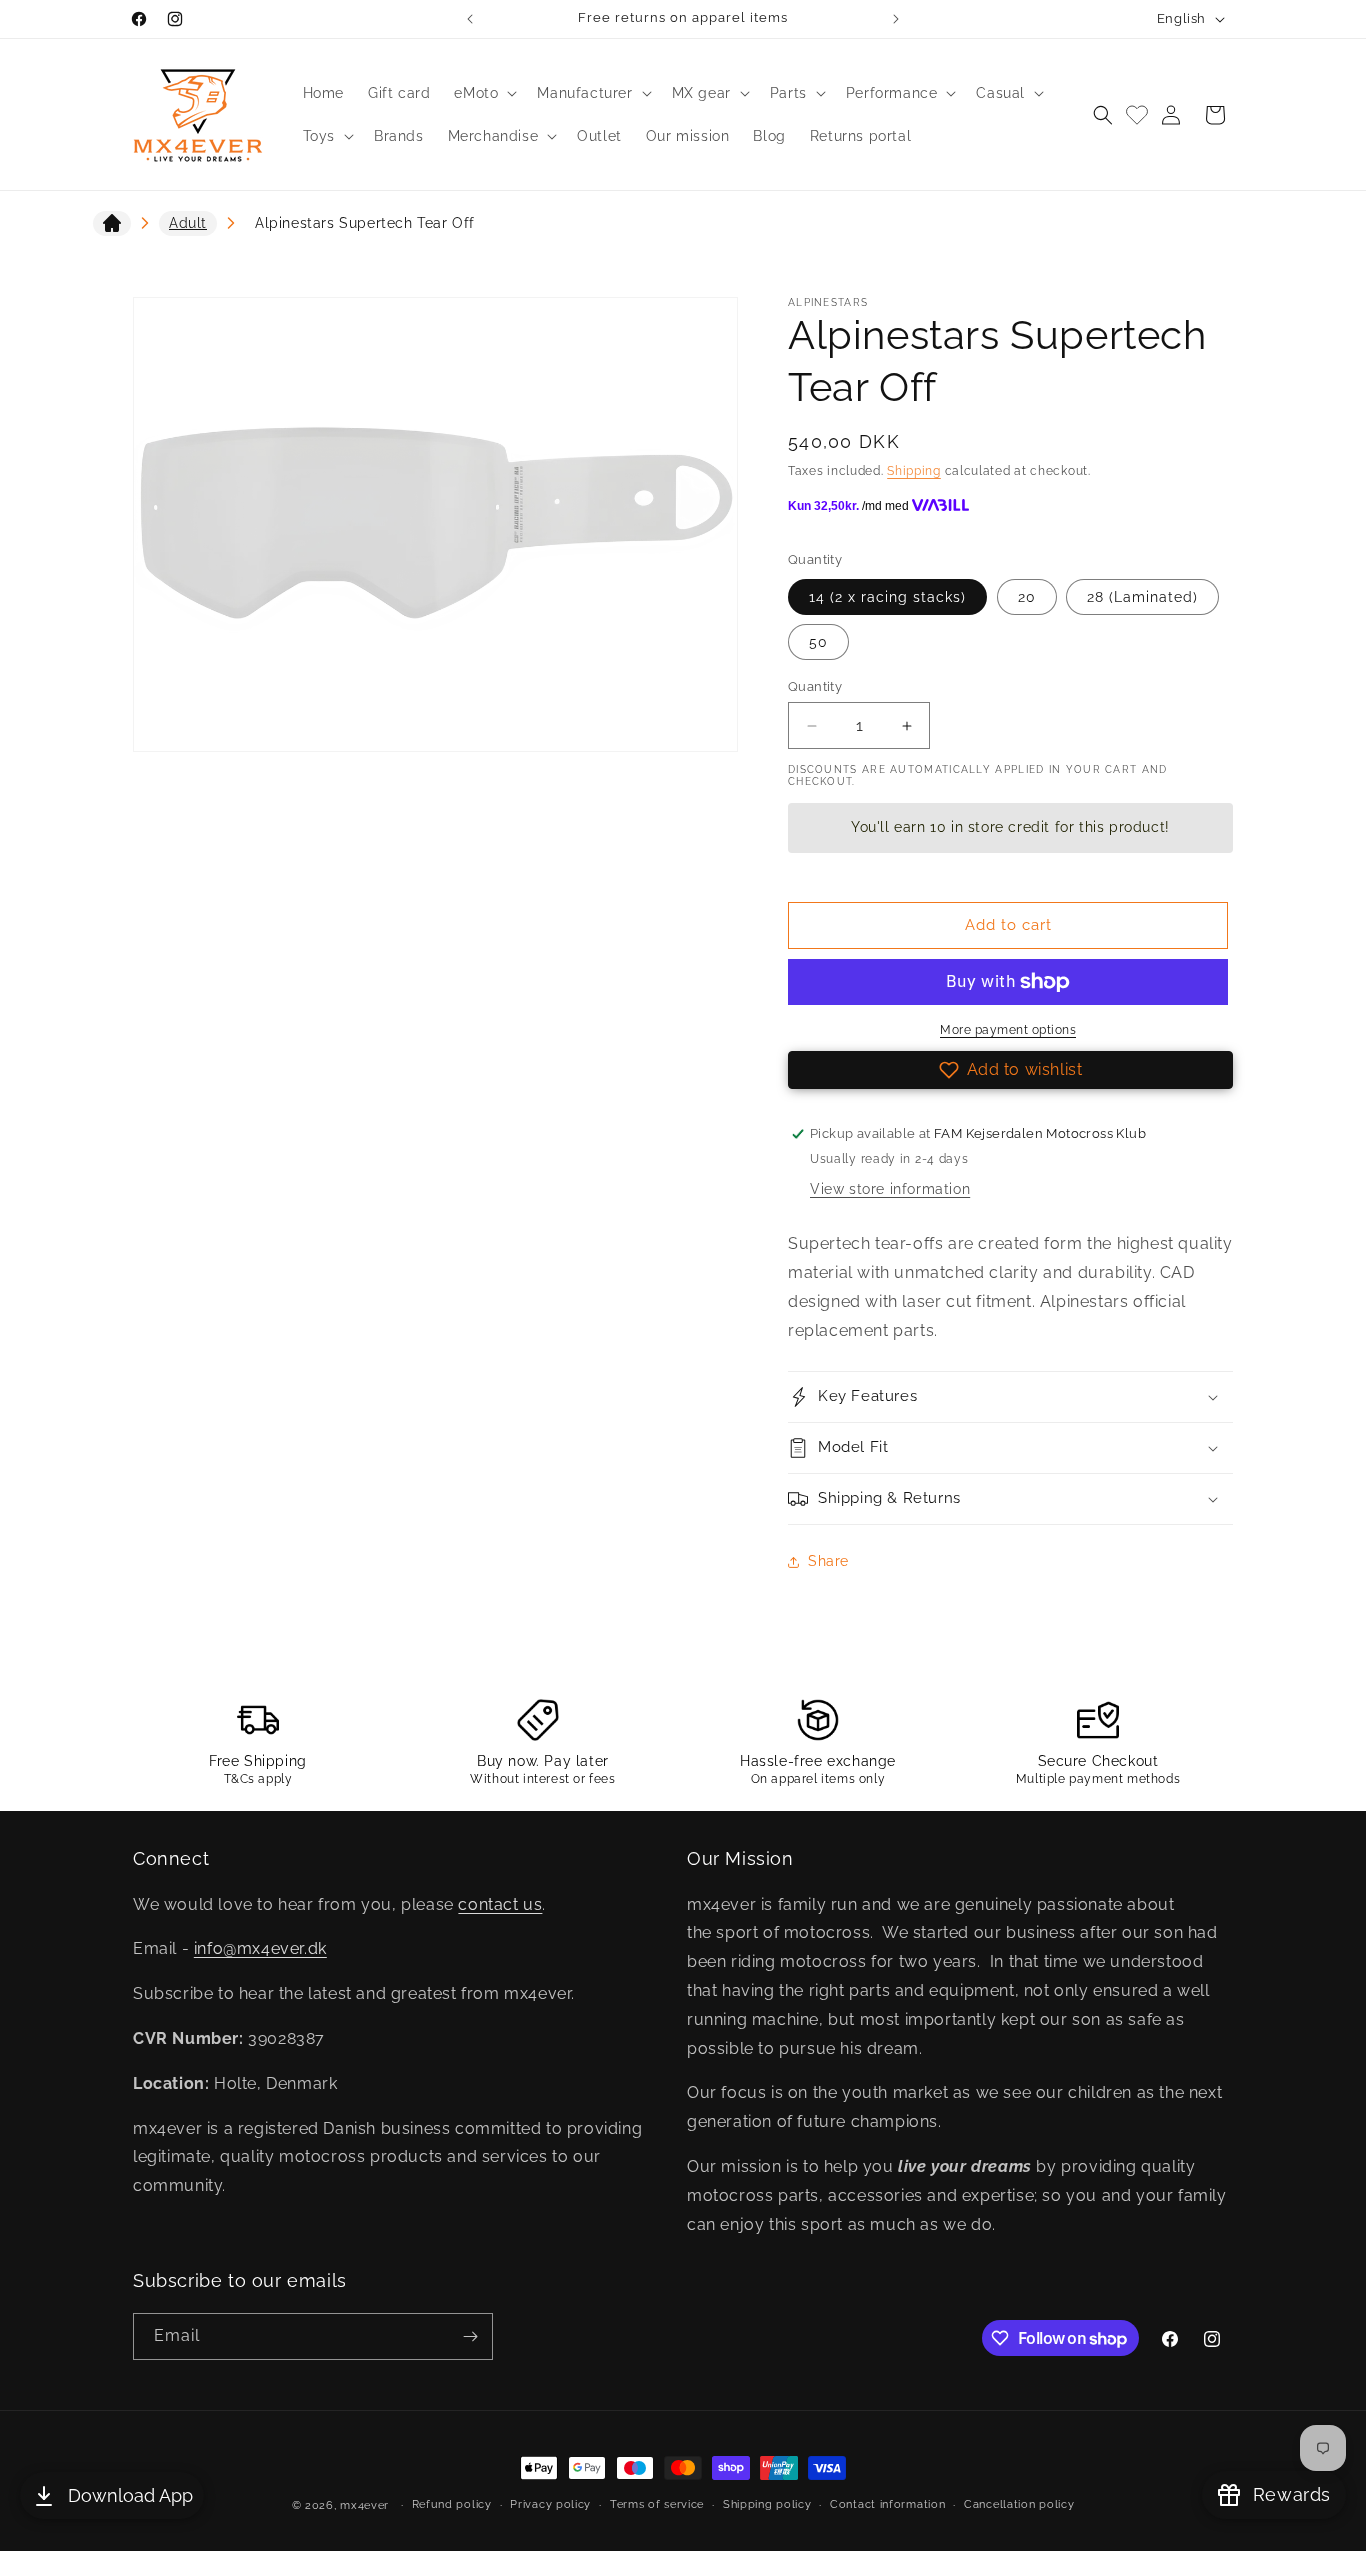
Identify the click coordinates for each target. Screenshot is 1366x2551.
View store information (890, 1189)
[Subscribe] (470, 2336)
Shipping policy (767, 2504)
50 (818, 642)
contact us (500, 1904)
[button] (483, 93)
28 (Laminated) (1142, 597)
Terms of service (657, 2504)
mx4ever (364, 2505)
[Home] (112, 227)
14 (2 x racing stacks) (887, 597)
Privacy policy (550, 2504)
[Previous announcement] (470, 19)
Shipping (914, 471)
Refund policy (452, 2504)
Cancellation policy (1019, 2504)
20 (1027, 597)
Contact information (887, 2504)
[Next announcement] (896, 19)
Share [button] (828, 1561)
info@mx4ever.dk (260, 1948)
